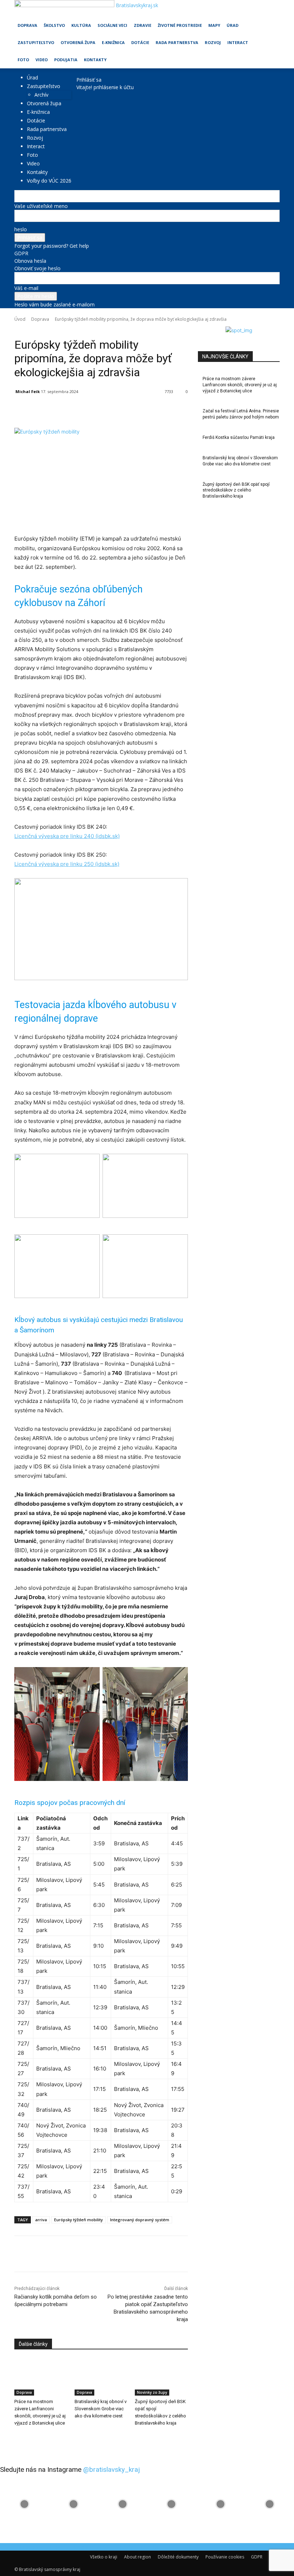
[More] (180, 410)
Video (42, 60)
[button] (271, 9)
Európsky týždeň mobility (79, 2220)
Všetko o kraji (104, 2557)
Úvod (20, 319)
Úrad (233, 25)
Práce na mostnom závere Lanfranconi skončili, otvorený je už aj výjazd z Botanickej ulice (240, 385)
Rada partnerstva (177, 42)
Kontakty (95, 60)
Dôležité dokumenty (178, 2557)
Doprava (27, 25)
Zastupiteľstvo (36, 42)
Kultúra (81, 25)
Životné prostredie (180, 25)
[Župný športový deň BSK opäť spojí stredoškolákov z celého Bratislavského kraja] (161, 2377)
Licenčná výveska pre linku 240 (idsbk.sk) (67, 836)
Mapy (214, 25)
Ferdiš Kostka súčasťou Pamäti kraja (239, 437)
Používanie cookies (225, 2557)
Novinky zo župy (50, 329)
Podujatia (66, 60)
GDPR (21, 253)
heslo (21, 229)
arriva (41, 2220)
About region (137, 2557)
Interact (238, 42)
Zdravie (143, 25)
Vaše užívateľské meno (41, 206)
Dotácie (140, 42)
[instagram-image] (25, 2504)
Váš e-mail (26, 288)
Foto (23, 60)
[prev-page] (16, 2438)
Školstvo (54, 25)
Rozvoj (213, 42)
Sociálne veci (112, 25)
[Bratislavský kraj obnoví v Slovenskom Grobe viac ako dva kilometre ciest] (101, 2377)
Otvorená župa (78, 42)
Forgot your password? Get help (52, 246)
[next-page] (20, 2438)
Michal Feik (28, 391)
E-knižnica (113, 42)
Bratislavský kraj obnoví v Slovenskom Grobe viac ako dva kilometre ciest (101, 2409)
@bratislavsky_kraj (112, 2470)
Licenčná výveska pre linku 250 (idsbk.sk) (67, 864)
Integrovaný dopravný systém (140, 2220)
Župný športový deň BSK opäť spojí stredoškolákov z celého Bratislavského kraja (236, 490)
